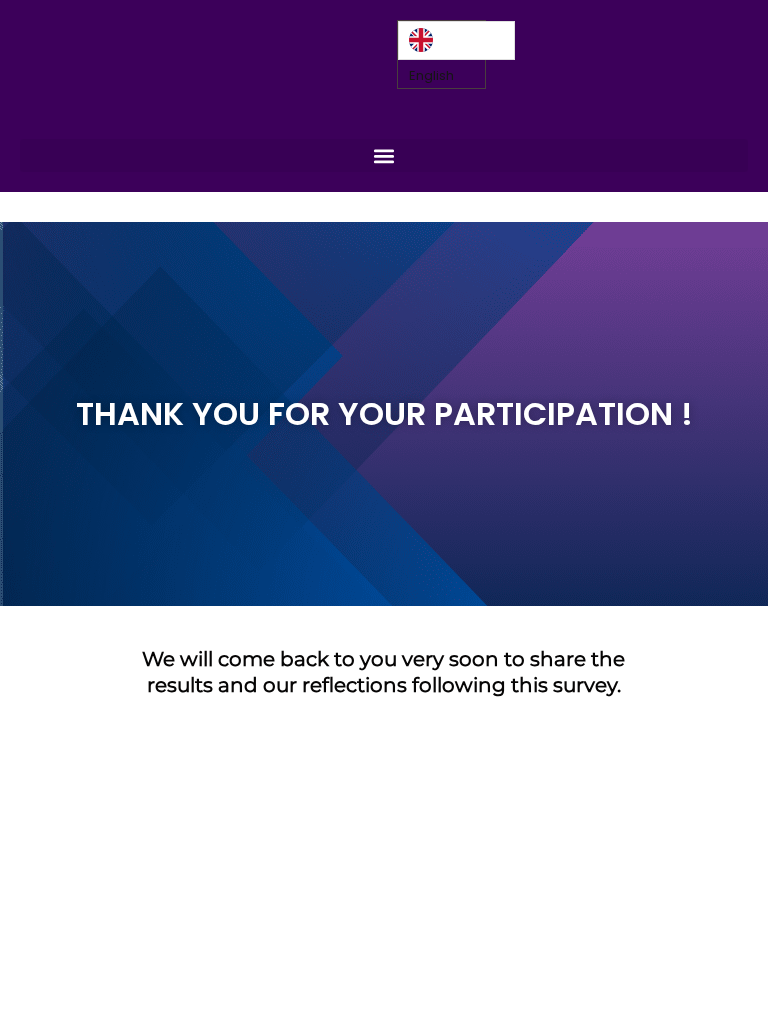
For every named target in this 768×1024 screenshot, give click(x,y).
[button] (384, 155)
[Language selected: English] (456, 40)
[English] (456, 40)
